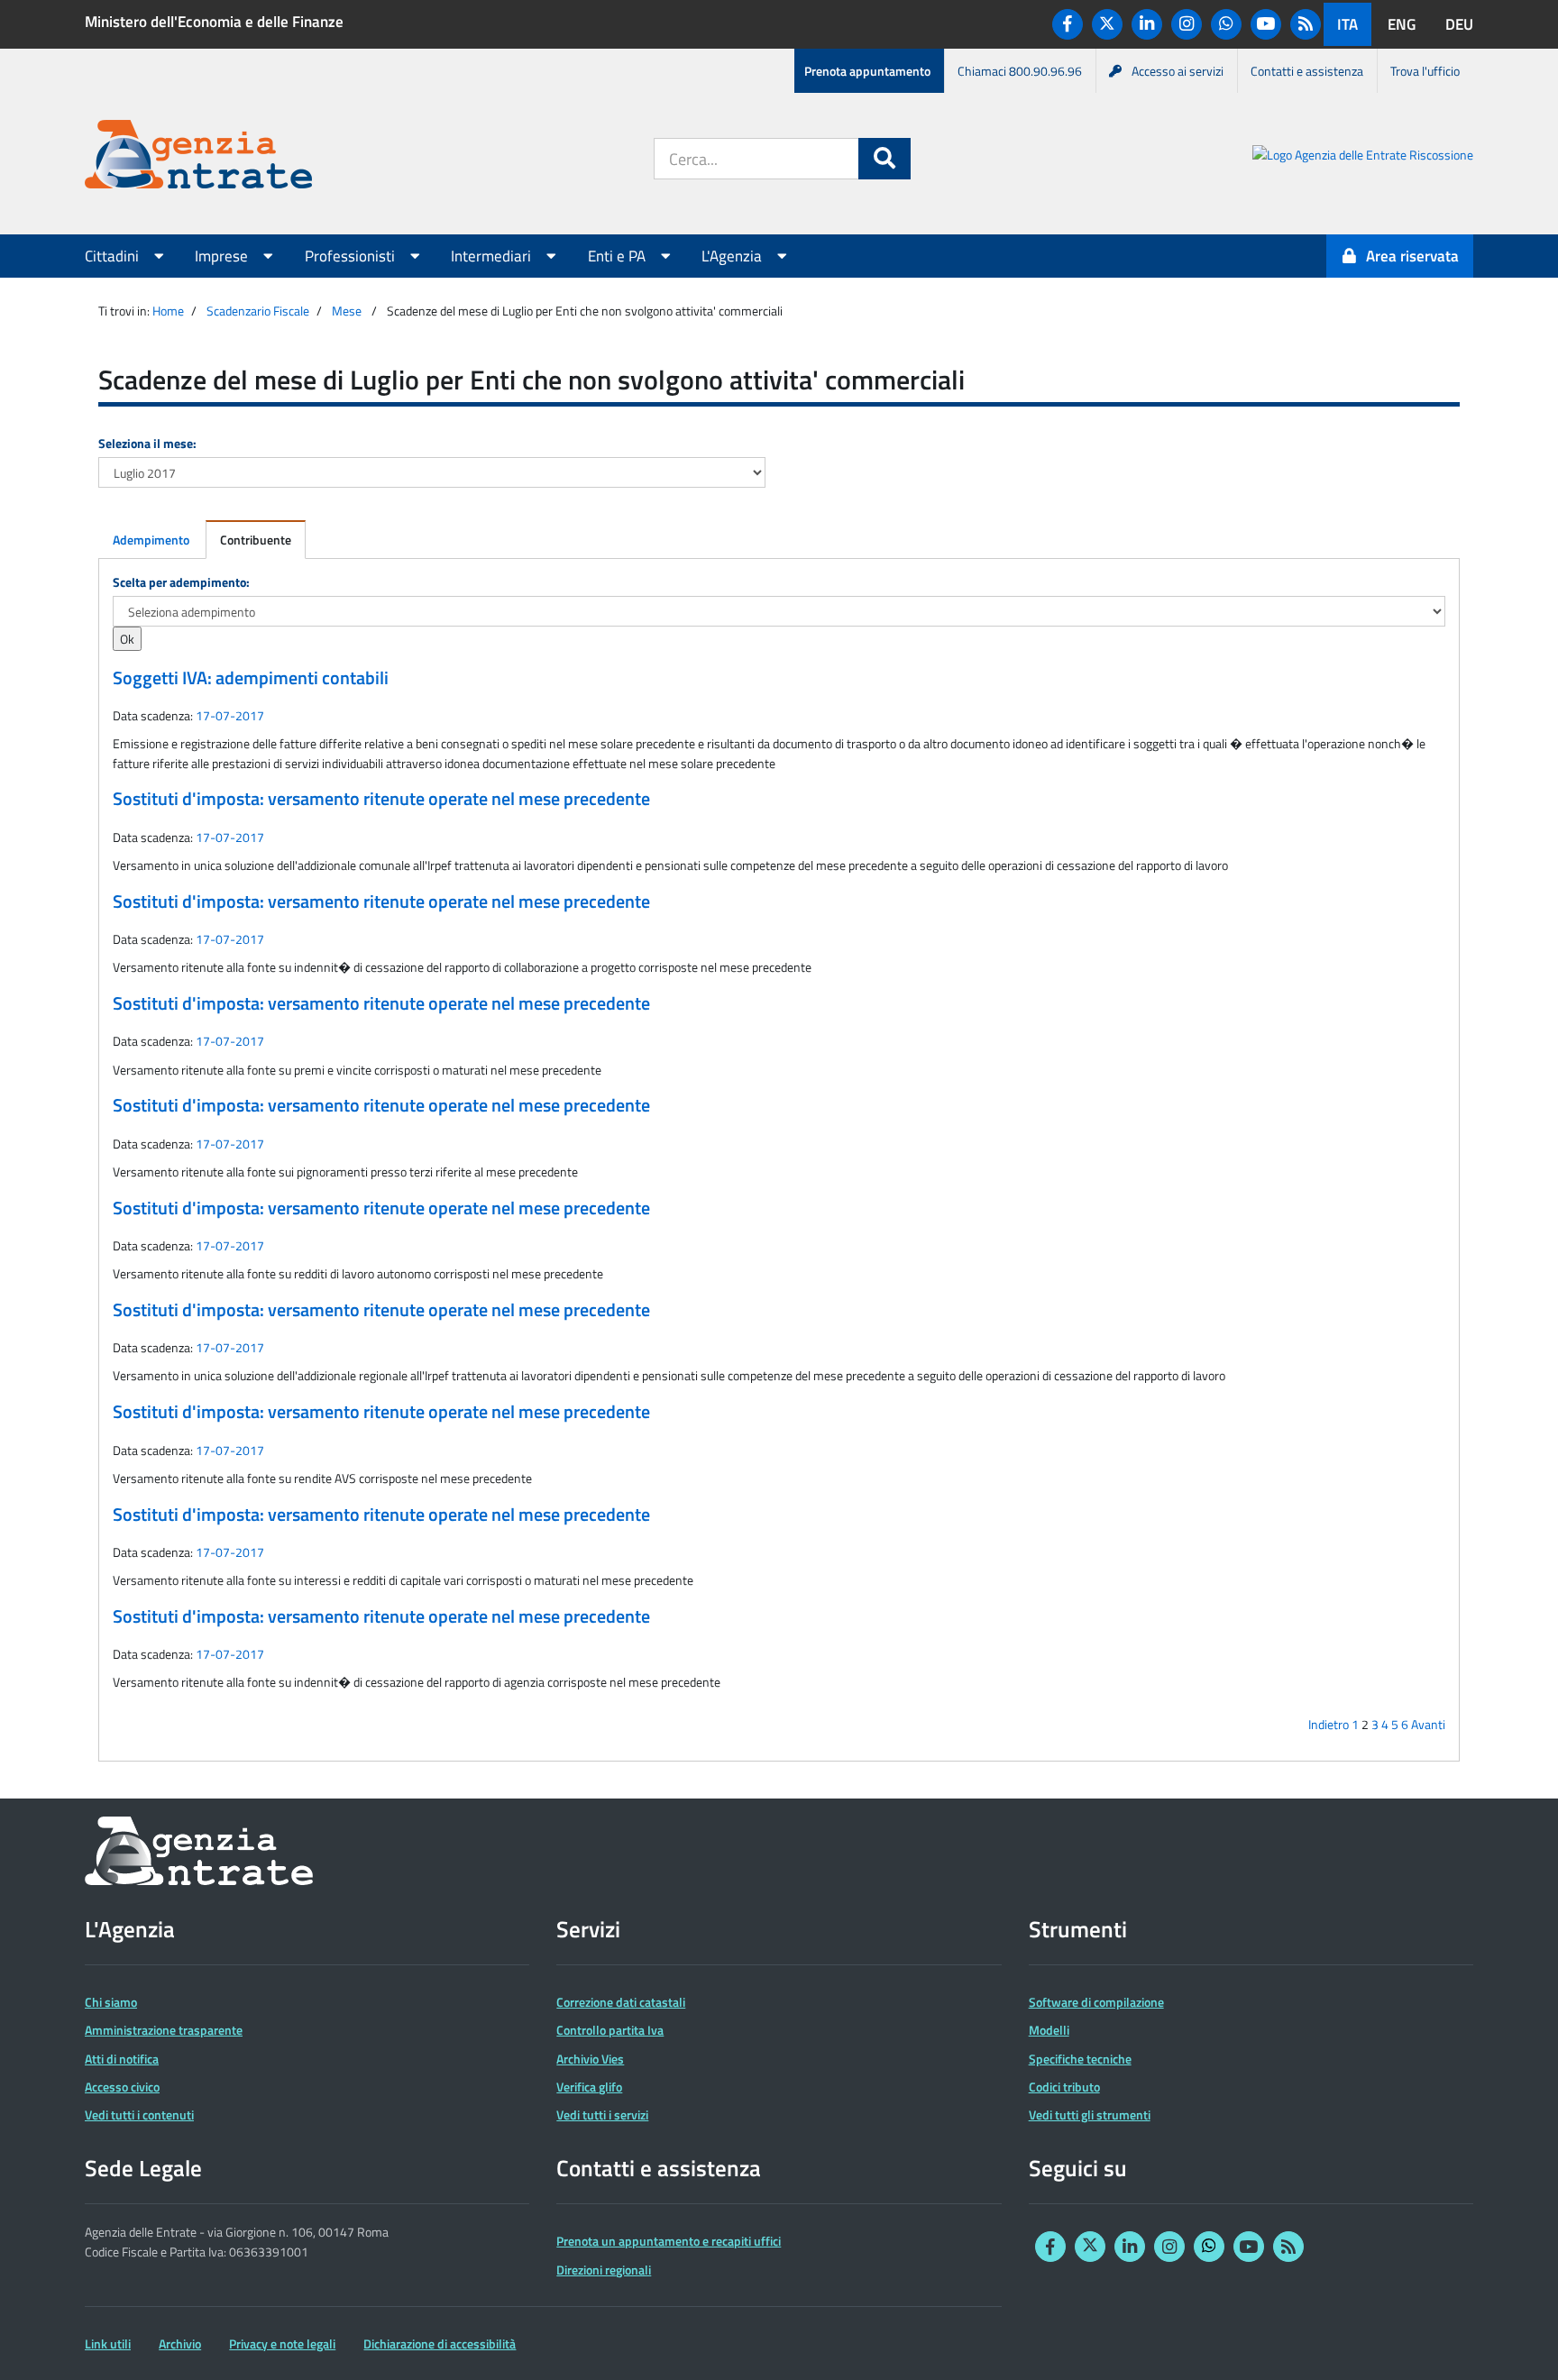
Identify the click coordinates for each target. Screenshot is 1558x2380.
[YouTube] (1266, 24)
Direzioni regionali (604, 2270)
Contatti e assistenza (1307, 71)
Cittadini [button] (114, 256)
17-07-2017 (230, 715)
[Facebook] (1068, 24)
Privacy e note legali (282, 2343)
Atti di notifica (122, 2059)
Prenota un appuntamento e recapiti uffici (669, 2241)
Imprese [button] (223, 256)
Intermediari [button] (493, 256)
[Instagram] (1187, 24)
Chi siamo (111, 2002)
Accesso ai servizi (1178, 71)
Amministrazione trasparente (164, 2030)
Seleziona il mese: (147, 443)
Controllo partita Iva (610, 2030)
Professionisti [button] (352, 256)
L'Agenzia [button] (733, 256)
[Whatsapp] (1226, 24)
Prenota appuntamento (867, 71)
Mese (347, 311)
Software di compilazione (1096, 2002)
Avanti (1428, 1724)
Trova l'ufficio (1425, 71)
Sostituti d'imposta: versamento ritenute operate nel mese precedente (381, 799)
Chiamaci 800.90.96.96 (1020, 71)
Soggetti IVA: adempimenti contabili (251, 678)
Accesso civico (122, 2087)
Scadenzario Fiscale (258, 311)
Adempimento (151, 540)
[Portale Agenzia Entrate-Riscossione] (1363, 157)
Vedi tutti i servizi (602, 2115)
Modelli (1049, 2030)
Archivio (180, 2343)
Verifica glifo (589, 2087)
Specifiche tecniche (1080, 2059)
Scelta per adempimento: (181, 582)
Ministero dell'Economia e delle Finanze (214, 22)
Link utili (108, 2343)
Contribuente (256, 540)
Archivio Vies (590, 2059)
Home (168, 311)
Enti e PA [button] (619, 256)
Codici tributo (1064, 2087)
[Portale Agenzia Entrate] (198, 157)
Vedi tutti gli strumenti (1090, 2115)
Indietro (1329, 1724)
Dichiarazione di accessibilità (440, 2343)
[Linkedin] (1147, 24)
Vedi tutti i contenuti (139, 2115)
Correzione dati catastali (621, 2002)
